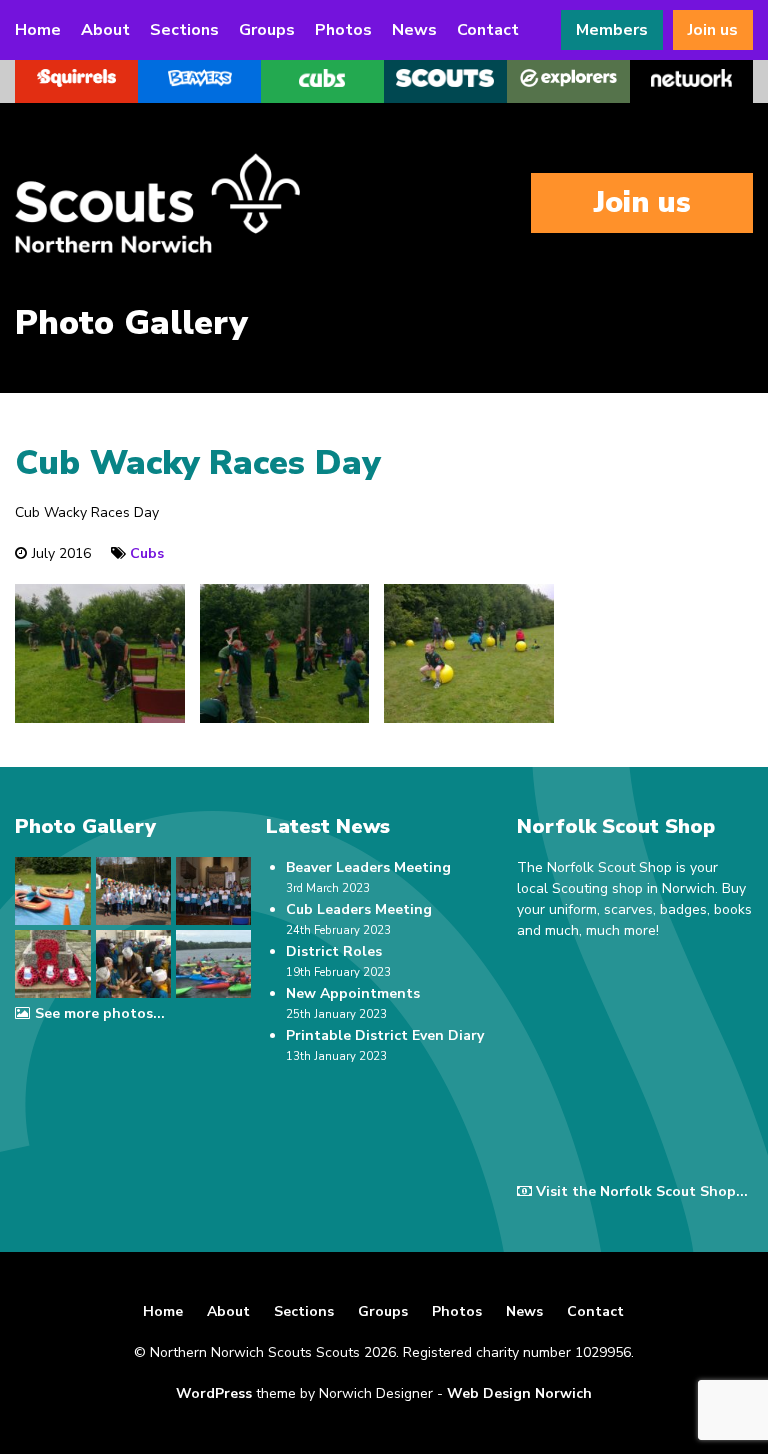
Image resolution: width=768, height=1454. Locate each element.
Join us (713, 30)
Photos (343, 30)
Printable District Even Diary (385, 1035)
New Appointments (353, 993)
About (105, 30)
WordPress (214, 1393)
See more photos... (99, 1013)
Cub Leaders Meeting (359, 909)
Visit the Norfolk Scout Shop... (642, 1191)
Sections (184, 30)
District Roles (334, 951)
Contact (488, 30)
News (414, 30)
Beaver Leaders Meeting (368, 867)
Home (38, 30)
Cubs (147, 553)
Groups (267, 30)
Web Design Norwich (519, 1393)
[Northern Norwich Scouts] (215, 203)
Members (612, 30)
